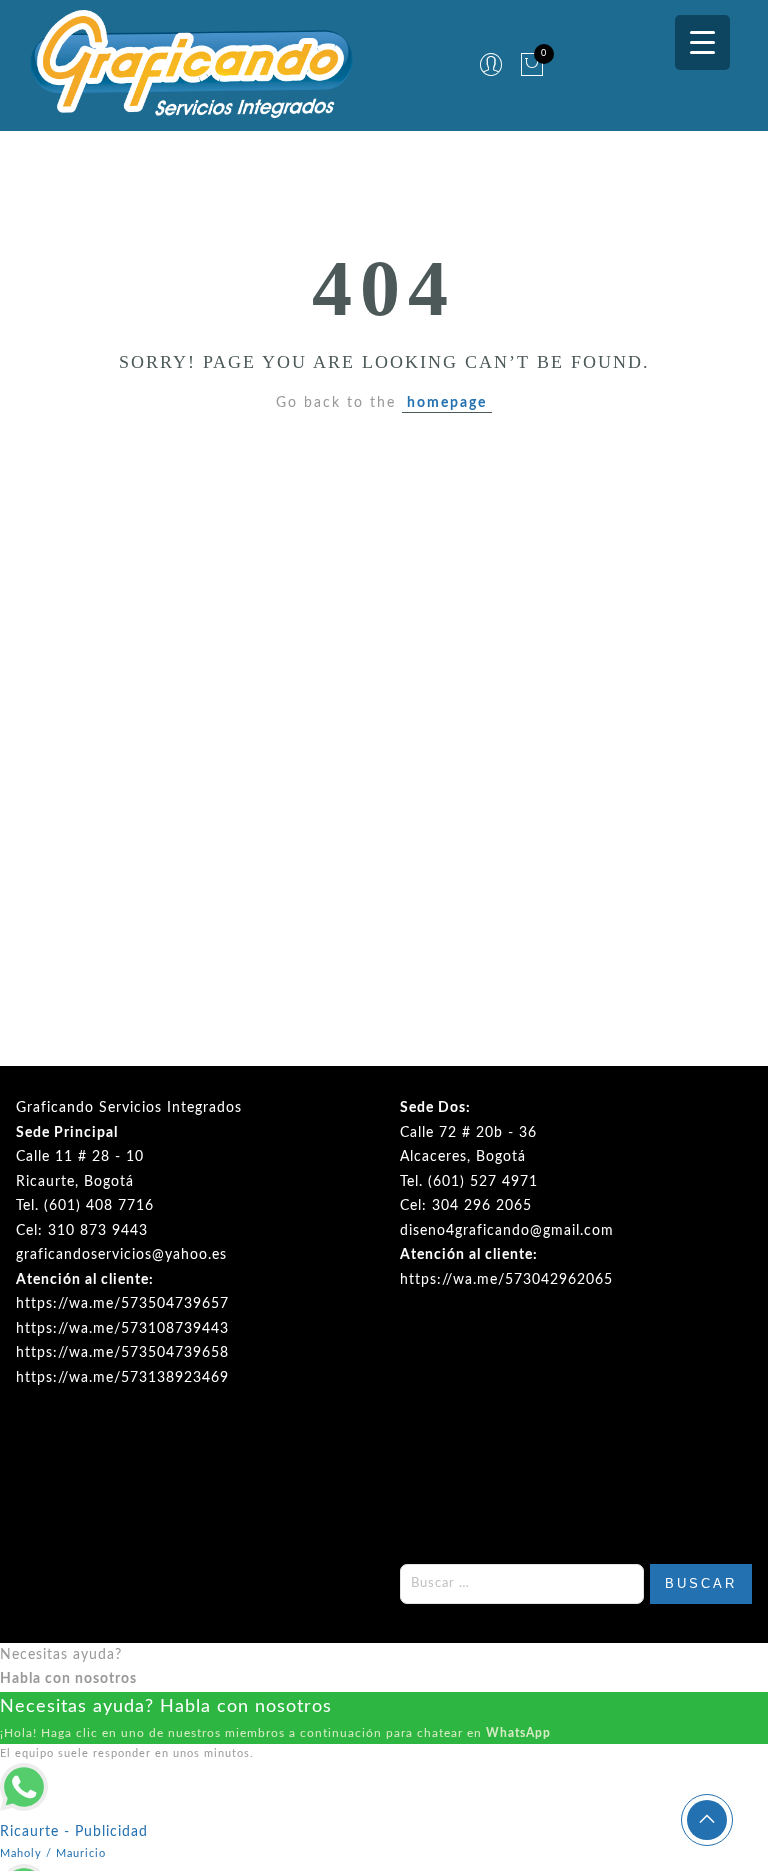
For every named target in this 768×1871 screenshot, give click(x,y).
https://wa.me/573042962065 (506, 1280)
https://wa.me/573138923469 (122, 1378)
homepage (447, 403)
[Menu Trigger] (702, 42)
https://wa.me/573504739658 (122, 1353)
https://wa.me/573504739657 (122, 1304)
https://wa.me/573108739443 (122, 1329)
